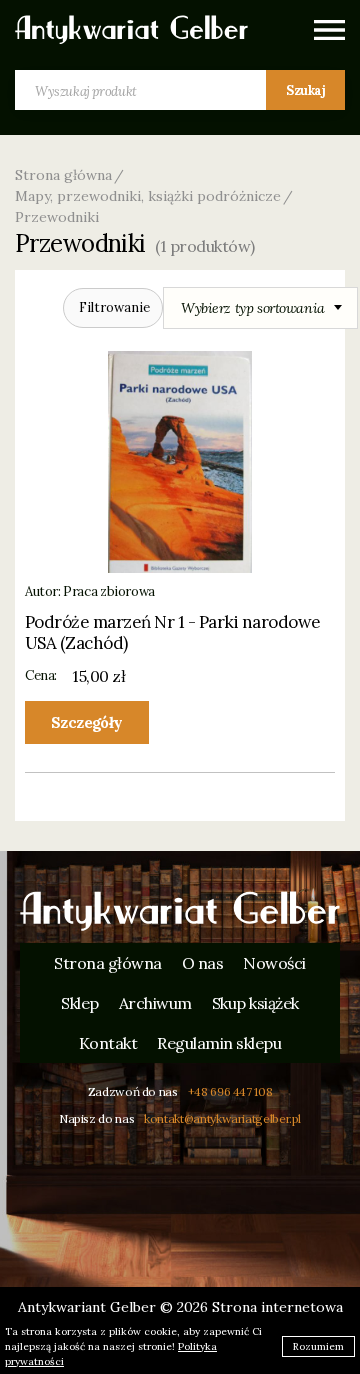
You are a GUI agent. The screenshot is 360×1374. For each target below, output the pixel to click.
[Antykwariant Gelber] (180, 911)
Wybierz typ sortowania (253, 308)
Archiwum (155, 1003)
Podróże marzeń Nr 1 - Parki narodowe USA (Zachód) (173, 633)
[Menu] (329, 30)
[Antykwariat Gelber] (131, 30)
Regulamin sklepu (219, 1043)
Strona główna (63, 175)
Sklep (80, 1003)
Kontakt (108, 1043)
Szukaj (305, 90)
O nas (203, 963)
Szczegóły (87, 722)
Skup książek (255, 1003)
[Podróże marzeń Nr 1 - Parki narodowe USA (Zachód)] (180, 462)
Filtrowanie (114, 307)
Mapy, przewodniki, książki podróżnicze (148, 196)
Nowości (274, 963)
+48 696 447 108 (230, 1091)
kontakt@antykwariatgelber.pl (222, 1118)
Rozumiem (318, 1346)
